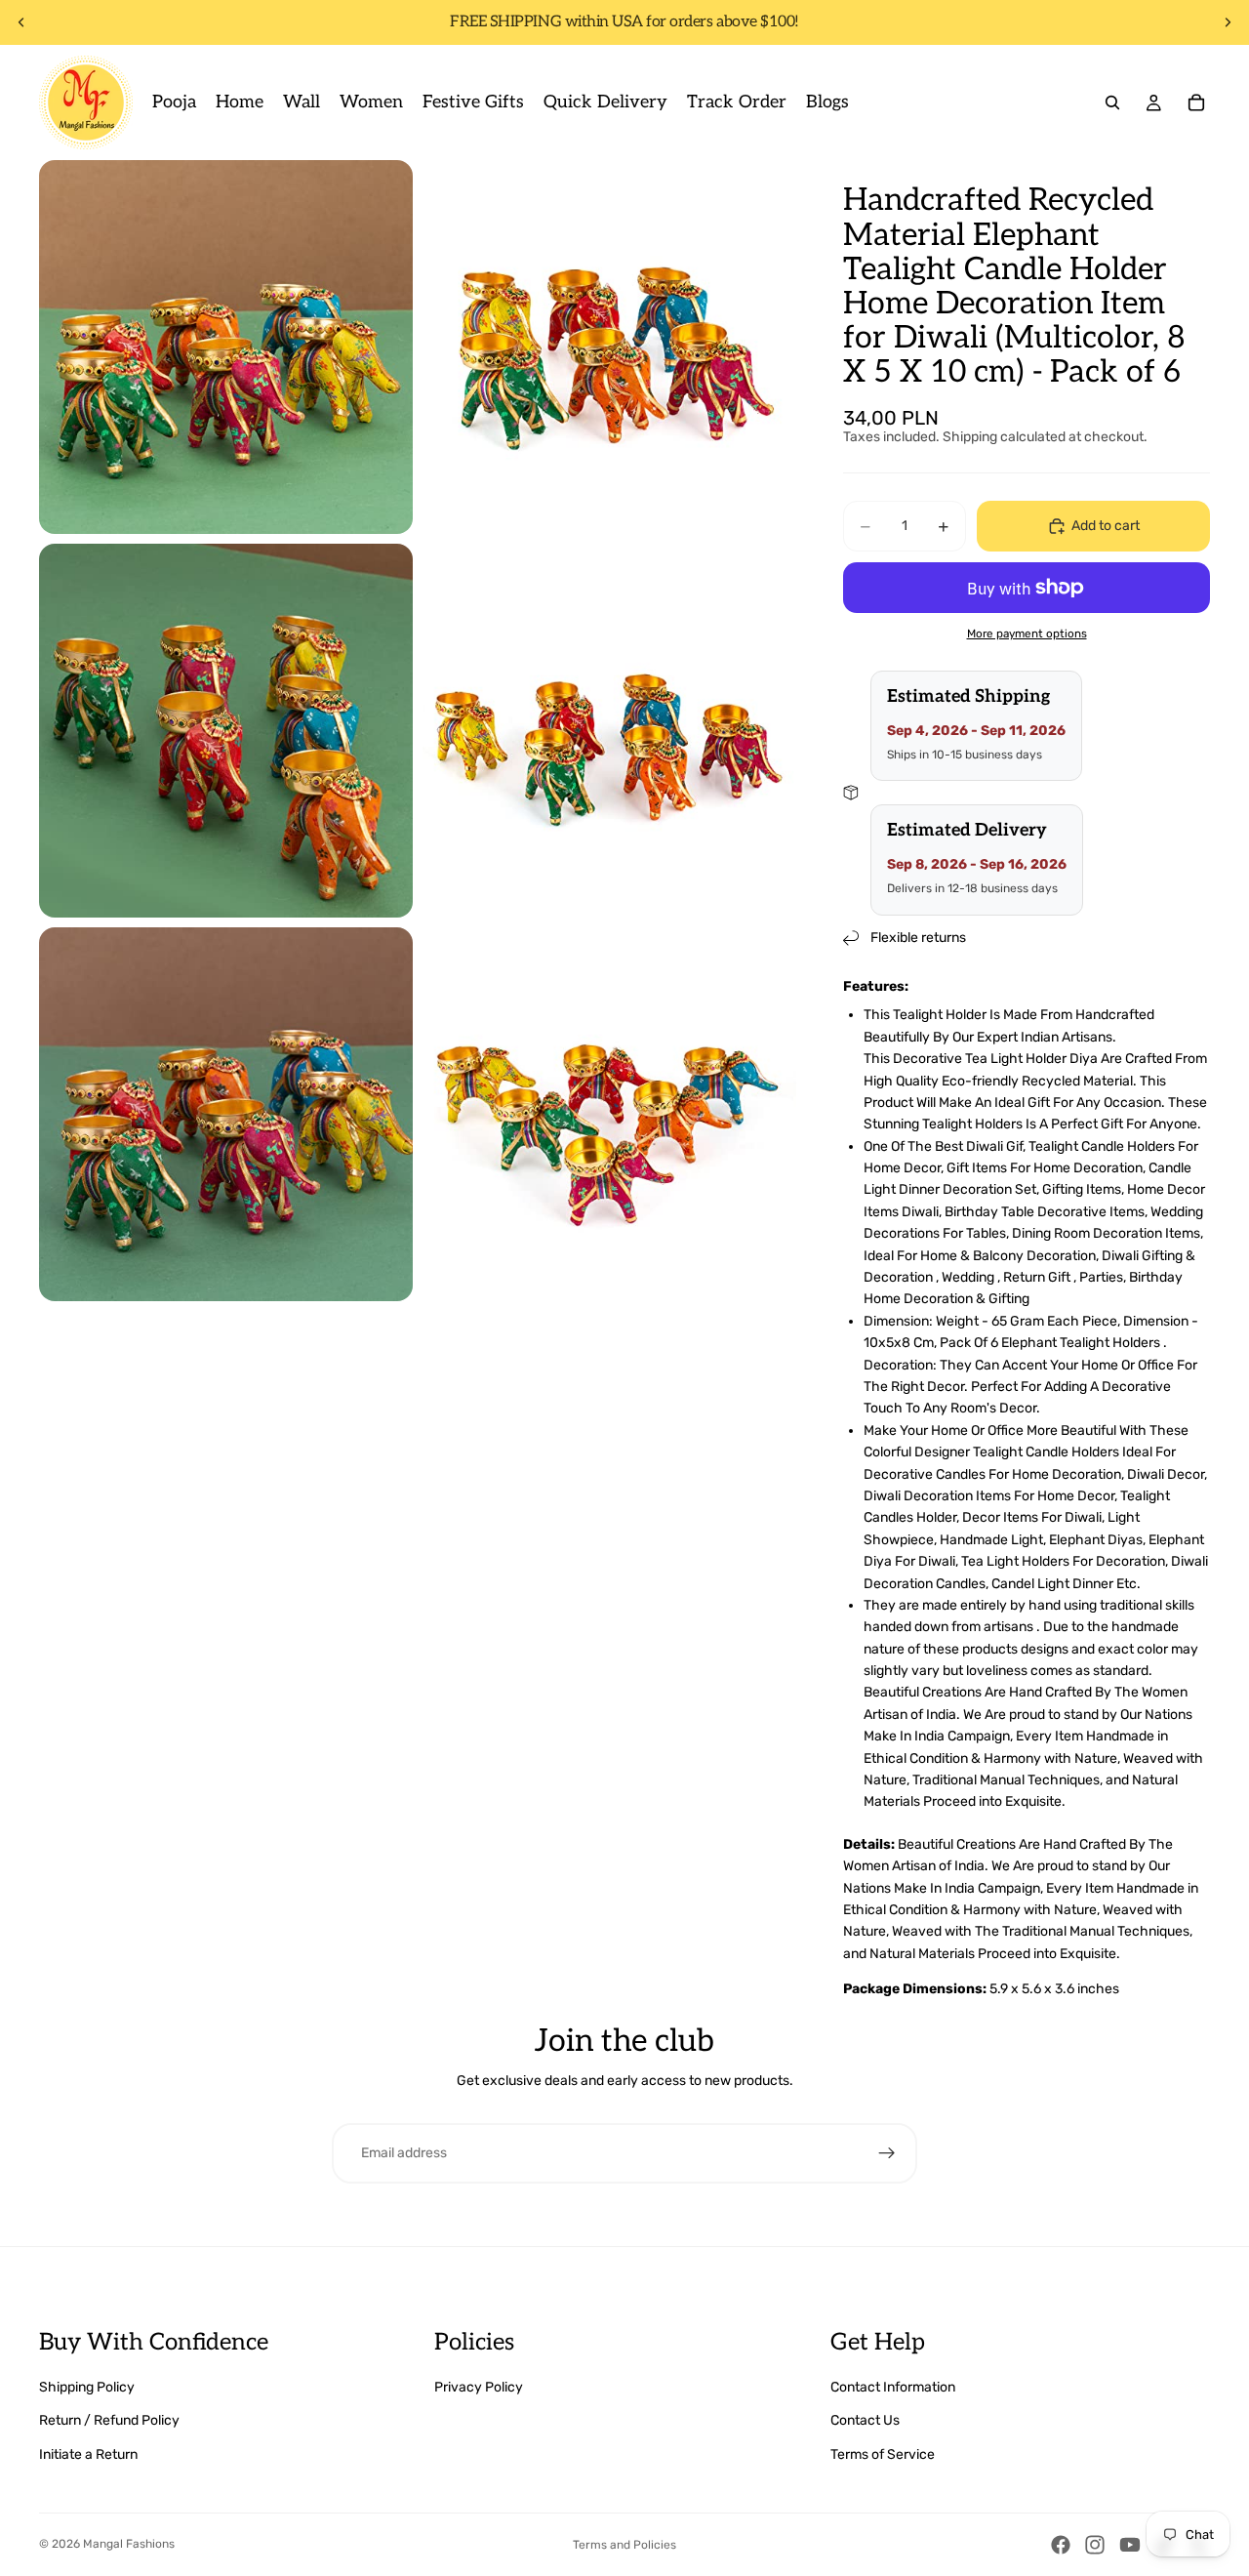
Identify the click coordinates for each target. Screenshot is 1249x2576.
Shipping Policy (87, 2387)
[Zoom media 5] (226, 1114)
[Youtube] (1130, 2545)
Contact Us (865, 2420)
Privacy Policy (479, 2387)
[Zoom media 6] (609, 1114)
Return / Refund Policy (109, 2420)
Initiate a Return (88, 2454)
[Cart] (1196, 102)
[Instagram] (1095, 2545)
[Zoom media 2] (609, 347)
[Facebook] (1061, 2545)
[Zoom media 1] (226, 347)
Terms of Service (883, 2454)
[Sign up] (887, 2153)
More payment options (1027, 634)
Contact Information (893, 2387)
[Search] (1112, 102)
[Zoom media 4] (609, 731)
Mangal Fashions (129, 2544)
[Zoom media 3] (226, 731)
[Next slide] (1228, 22)
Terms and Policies (624, 2545)
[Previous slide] (21, 22)
